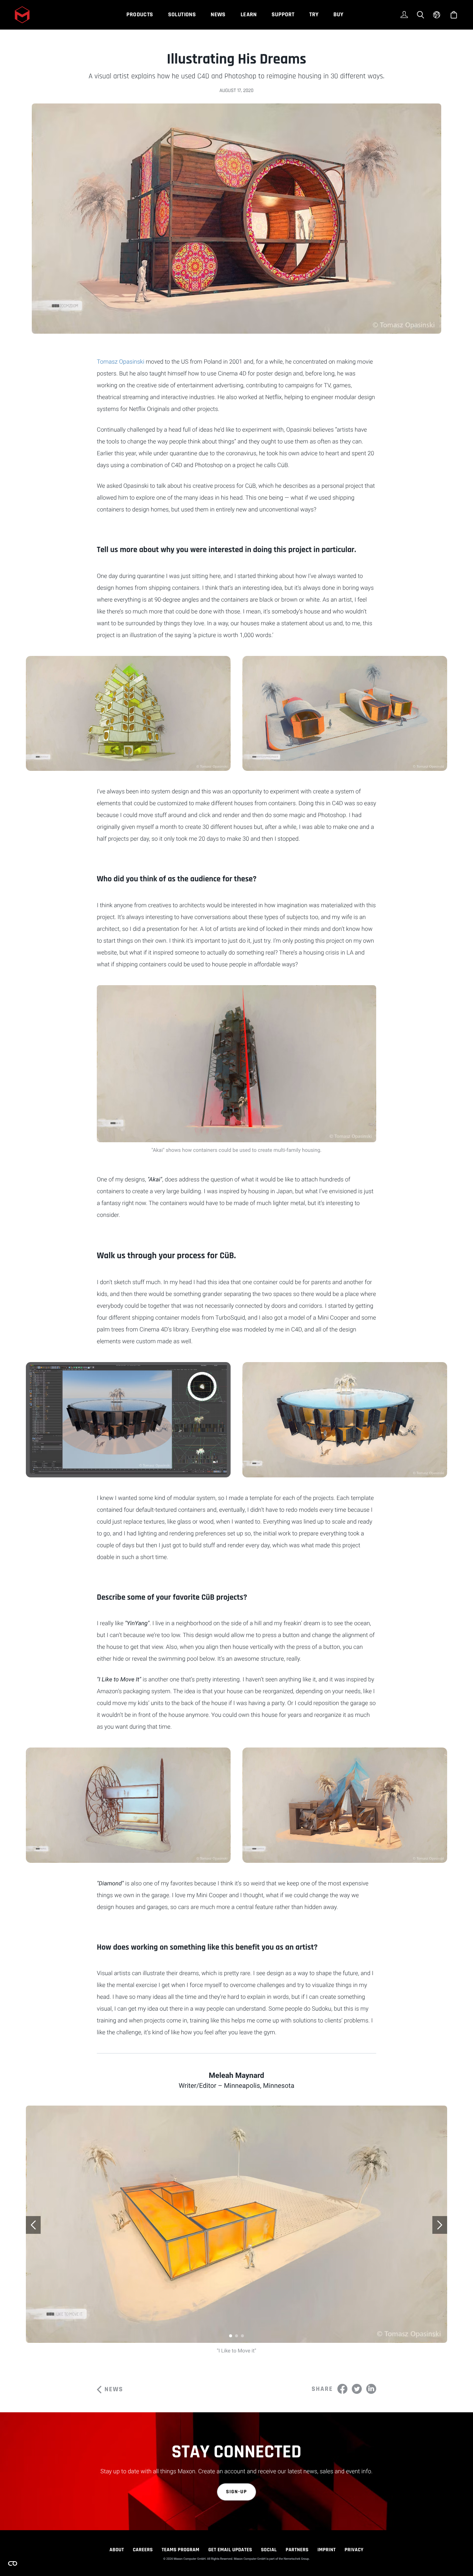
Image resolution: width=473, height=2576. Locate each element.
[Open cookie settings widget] (13, 2563)
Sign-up (237, 2492)
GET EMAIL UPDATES (230, 2550)
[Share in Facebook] (342, 2389)
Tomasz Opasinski (121, 362)
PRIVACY (354, 2550)
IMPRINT (327, 2550)
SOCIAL (269, 2550)
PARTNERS (297, 2550)
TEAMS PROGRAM (181, 2550)
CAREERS (143, 2550)
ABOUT (117, 2550)
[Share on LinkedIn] (371, 2389)
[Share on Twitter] (357, 2389)
